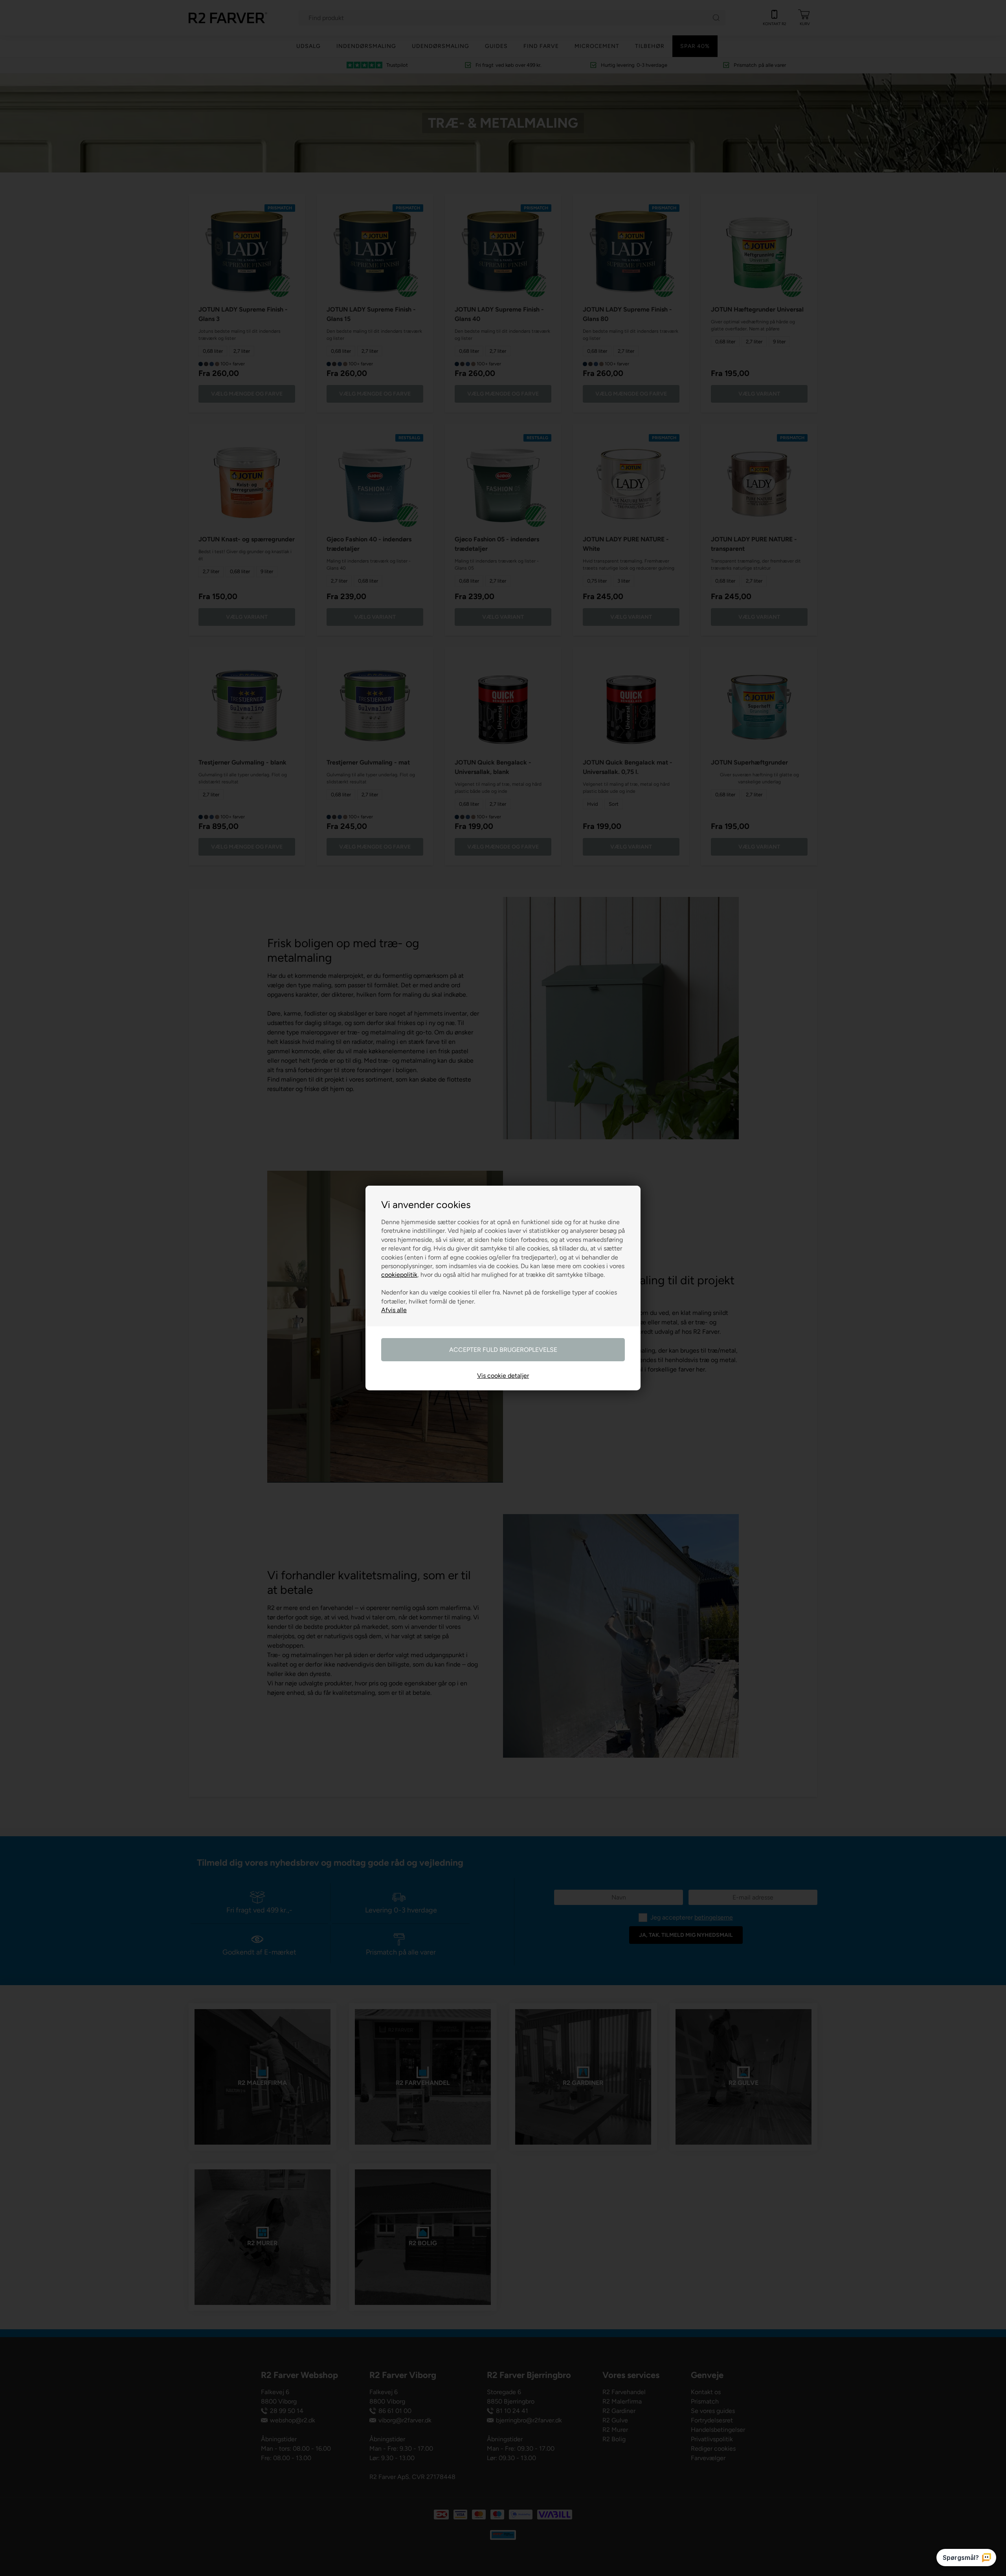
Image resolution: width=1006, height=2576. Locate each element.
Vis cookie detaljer (503, 1376)
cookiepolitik (399, 1275)
